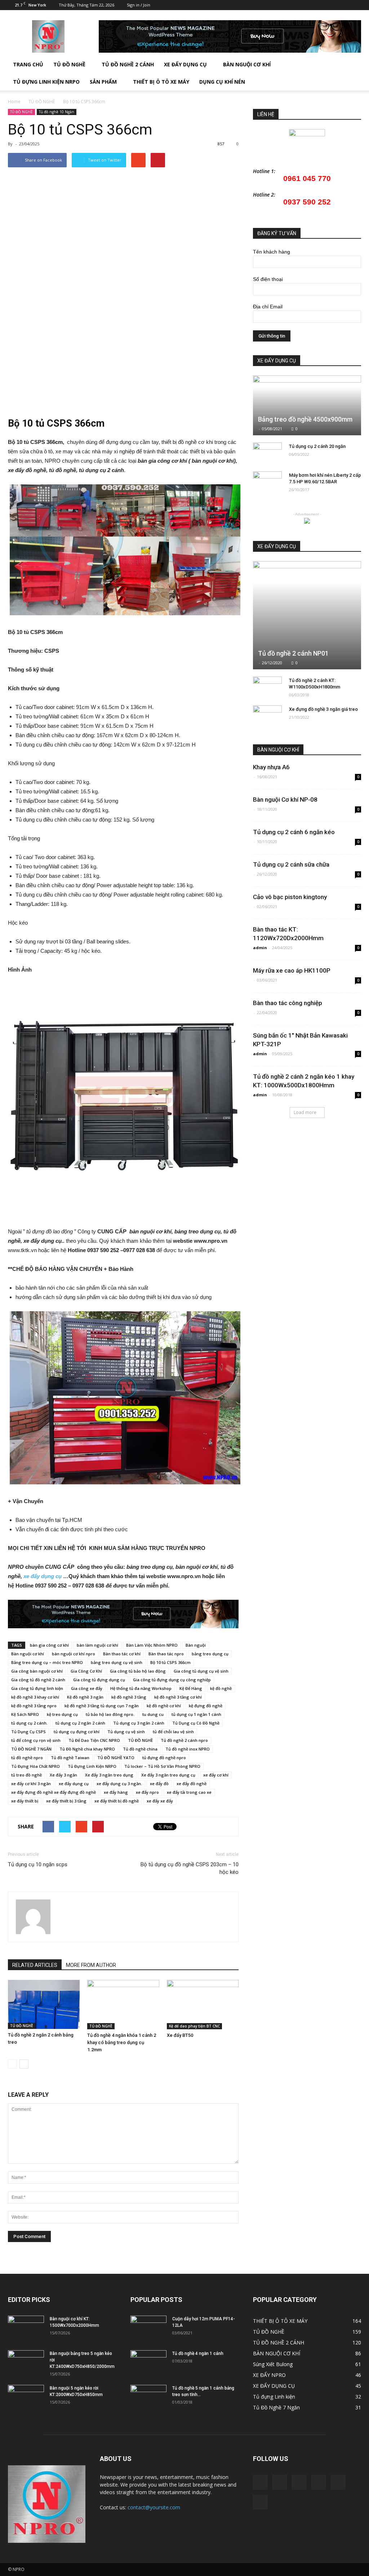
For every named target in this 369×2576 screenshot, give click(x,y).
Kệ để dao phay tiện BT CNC (194, 2026)
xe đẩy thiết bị (25, 1801)
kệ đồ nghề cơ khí (164, 1706)
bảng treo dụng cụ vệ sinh (117, 1662)
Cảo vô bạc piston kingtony (290, 897)
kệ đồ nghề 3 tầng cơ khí (178, 1697)
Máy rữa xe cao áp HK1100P (292, 970)
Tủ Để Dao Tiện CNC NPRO (94, 1740)
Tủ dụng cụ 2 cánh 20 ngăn (317, 446)
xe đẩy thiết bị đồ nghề (117, 1801)
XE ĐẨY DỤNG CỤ (185, 64)
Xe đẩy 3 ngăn (63, 1775)
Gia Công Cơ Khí (86, 1671)
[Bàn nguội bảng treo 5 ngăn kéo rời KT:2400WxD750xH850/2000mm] (26, 2363)
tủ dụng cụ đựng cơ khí (77, 1732)
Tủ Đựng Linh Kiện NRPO (46, 82)
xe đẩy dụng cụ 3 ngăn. (119, 1784)
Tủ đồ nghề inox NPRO (188, 1749)
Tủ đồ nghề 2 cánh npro (184, 1740)
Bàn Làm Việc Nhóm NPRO (152, 1645)
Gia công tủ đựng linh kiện (37, 1688)
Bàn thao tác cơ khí (122, 1654)
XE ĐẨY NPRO (269, 2375)
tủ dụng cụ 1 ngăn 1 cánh (196, 1714)
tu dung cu (153, 1714)
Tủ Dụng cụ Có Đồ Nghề (196, 1723)
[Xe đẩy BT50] (203, 2005)
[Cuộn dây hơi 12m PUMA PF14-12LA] (148, 2328)
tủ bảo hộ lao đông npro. (110, 1714)
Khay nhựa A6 (271, 767)
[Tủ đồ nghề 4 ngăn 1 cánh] (148, 2363)
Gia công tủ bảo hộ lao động (138, 1671)
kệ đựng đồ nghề (206, 1706)
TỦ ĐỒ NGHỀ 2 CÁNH (128, 64)
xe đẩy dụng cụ (43, 1576)
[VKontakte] (344, 5)
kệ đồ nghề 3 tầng (129, 1697)
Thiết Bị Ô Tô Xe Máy (161, 82)
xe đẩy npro (147, 1792)
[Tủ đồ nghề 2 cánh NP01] (307, 615)
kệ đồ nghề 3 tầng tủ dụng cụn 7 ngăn (102, 1706)
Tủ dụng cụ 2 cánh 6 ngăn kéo (294, 832)
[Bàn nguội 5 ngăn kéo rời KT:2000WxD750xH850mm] (26, 2397)
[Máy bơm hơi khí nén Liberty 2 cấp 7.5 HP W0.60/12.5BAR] (267, 482)
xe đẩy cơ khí (216, 1775)
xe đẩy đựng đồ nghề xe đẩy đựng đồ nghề (54, 1792)
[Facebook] (296, 5)
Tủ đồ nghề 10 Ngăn (57, 112)
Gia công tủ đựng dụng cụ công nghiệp (172, 1680)
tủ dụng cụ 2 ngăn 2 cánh (80, 1723)
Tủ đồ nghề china (140, 1749)
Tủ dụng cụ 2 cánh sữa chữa (291, 864)
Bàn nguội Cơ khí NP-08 (285, 800)
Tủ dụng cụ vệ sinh (126, 1732)
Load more (305, 1112)
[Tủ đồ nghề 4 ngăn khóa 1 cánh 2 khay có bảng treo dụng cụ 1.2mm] (123, 2005)
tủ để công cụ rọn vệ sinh (36, 1740)
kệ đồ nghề (221, 1688)
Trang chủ (28, 64)
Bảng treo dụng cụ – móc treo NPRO (47, 1662)
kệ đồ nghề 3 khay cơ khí (35, 1697)
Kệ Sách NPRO (25, 1714)
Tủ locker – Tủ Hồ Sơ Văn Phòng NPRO (162, 1766)
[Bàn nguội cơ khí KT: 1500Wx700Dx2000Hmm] (26, 2328)
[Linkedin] (308, 5)
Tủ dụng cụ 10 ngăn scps (38, 1864)
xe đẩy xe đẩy (160, 1801)
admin (260, 948)
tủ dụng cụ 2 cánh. (29, 1723)
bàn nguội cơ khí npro (74, 1654)
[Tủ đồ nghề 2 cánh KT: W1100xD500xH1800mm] (267, 687)
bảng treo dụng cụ (210, 1654)
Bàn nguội (196, 1645)
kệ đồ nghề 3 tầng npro (34, 1706)
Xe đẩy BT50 (180, 2035)
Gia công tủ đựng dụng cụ (99, 1680)
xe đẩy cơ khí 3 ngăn (31, 1784)
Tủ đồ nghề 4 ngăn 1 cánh (198, 2353)
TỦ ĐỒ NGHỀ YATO (116, 1758)
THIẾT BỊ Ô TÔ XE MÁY (280, 2321)
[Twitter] (320, 5)
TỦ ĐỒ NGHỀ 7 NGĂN (31, 1749)
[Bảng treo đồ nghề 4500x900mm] (307, 405)
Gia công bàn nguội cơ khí (37, 1671)
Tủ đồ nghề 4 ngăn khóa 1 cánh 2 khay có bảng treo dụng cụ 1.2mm (122, 2042)
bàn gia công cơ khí (49, 1645)
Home (14, 102)
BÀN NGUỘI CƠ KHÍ (247, 64)
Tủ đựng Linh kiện (274, 2397)
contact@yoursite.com (154, 2507)
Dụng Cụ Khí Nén (222, 82)
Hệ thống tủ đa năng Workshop (141, 1688)
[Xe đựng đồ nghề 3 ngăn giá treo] (267, 716)
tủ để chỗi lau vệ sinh (173, 1732)
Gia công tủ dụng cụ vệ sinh (201, 1671)
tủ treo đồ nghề (26, 1775)
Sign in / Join (139, 5)
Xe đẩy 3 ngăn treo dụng (109, 1775)
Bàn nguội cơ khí (28, 1654)
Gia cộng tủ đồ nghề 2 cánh (38, 1680)
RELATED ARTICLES (35, 1965)
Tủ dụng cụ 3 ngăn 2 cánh (139, 1723)
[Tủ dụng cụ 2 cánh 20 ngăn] (267, 453)
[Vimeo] (332, 5)
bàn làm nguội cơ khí (97, 1645)
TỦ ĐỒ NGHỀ (69, 64)
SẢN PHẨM (103, 82)
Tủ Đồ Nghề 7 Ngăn (276, 2407)
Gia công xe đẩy (87, 1688)
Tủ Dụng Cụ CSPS (28, 1732)
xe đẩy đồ (159, 1784)
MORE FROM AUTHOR (91, 1965)
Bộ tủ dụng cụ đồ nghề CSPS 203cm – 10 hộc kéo (190, 1868)
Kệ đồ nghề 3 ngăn (85, 1697)
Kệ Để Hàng (191, 1688)
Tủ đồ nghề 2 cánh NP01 (293, 653)
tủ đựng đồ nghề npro (164, 1758)
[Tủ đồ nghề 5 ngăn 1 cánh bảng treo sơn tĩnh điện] (148, 2397)
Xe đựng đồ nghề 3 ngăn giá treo (323, 709)
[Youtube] (356, 5)
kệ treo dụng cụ (62, 1714)
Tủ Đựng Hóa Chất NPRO (35, 1766)
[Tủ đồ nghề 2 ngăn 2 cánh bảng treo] (44, 2004)
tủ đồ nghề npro (27, 1758)
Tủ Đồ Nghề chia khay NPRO (87, 1749)
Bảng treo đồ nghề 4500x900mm (305, 419)
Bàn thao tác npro (166, 1654)
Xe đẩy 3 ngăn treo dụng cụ (168, 1775)
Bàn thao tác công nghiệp (288, 1003)
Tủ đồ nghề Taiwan (70, 1758)
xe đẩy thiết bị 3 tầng (66, 1801)
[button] (352, 73)
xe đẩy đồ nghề (192, 1784)
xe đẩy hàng (116, 1792)
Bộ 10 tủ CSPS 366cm (170, 1662)
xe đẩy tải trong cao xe (189, 1792)
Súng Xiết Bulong (273, 2364)
